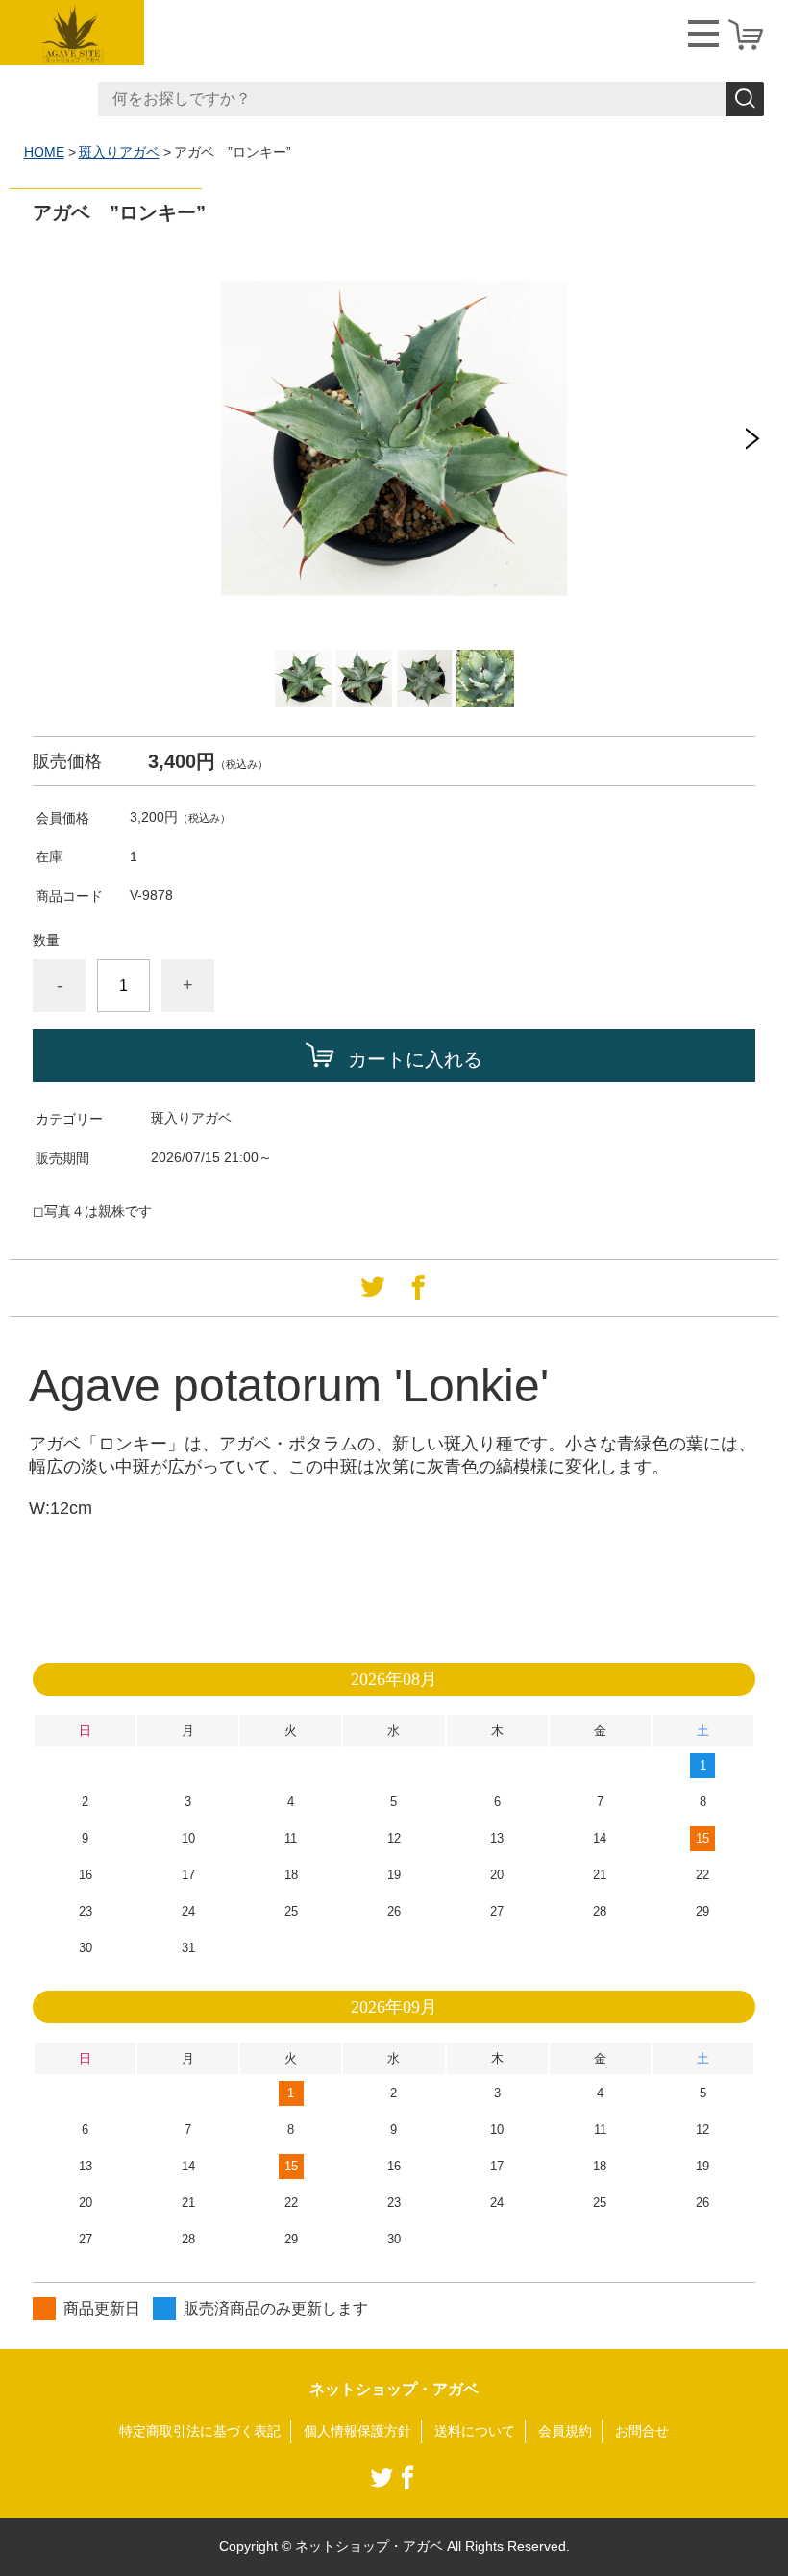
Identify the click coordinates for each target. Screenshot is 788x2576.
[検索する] (745, 99)
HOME (44, 152)
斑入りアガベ (119, 152)
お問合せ (642, 2431)
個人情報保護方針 (357, 2431)
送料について (475, 2431)
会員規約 (565, 2431)
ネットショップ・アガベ (394, 2389)
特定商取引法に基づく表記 (200, 2431)
